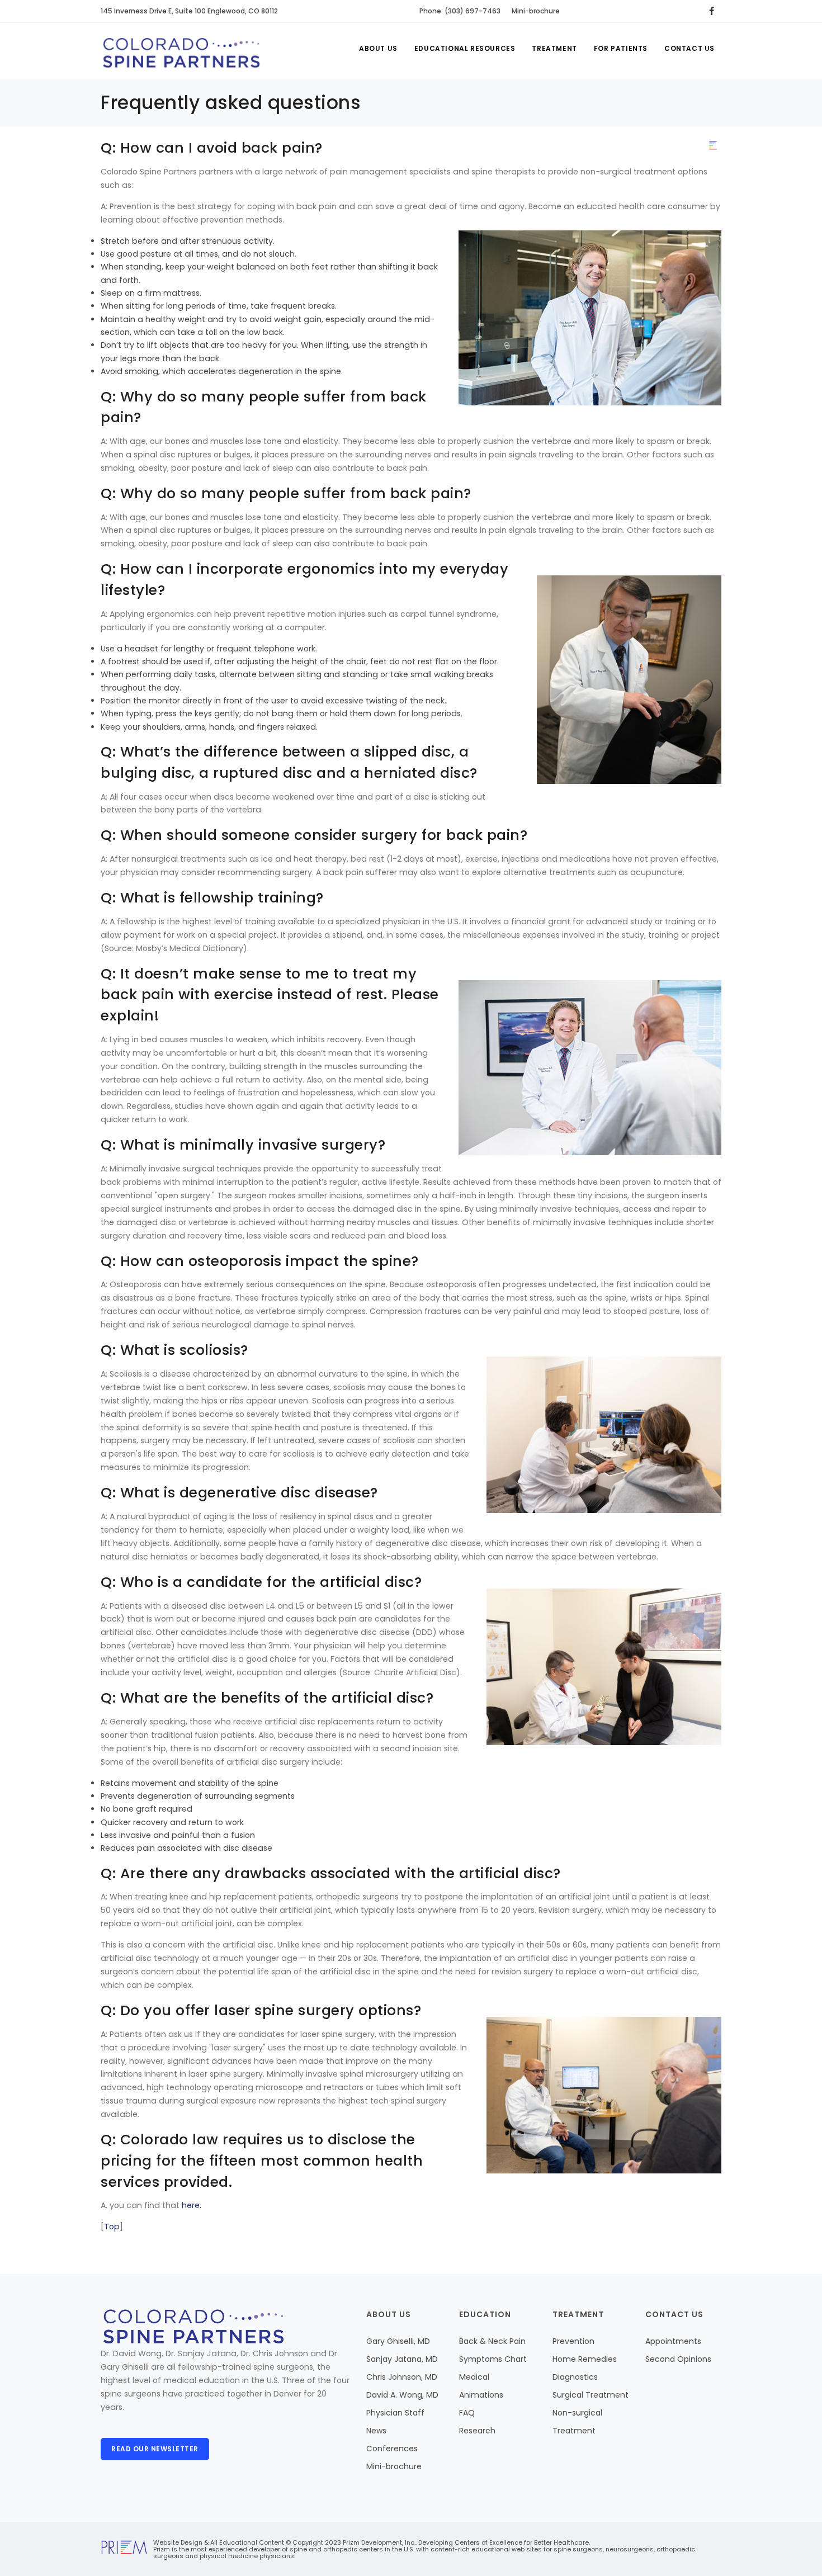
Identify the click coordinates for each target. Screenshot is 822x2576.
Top (112, 2227)
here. (192, 2205)
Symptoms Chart (493, 2359)
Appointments (673, 2341)
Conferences (392, 2449)
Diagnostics (575, 2377)
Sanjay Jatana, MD (402, 2359)
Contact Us (689, 48)
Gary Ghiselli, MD (398, 2341)
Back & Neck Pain (492, 2341)
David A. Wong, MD (402, 2395)
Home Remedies (585, 2359)
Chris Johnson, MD (402, 2377)
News (376, 2431)
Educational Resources (465, 48)
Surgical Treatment (590, 2395)
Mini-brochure (536, 11)
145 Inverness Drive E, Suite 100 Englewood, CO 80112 (189, 11)
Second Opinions (678, 2359)
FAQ (467, 2413)
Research (477, 2431)
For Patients (621, 48)
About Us (378, 48)
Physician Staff (395, 2413)
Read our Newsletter (155, 2449)
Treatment (554, 48)
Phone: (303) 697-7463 (460, 11)
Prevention (573, 2341)
